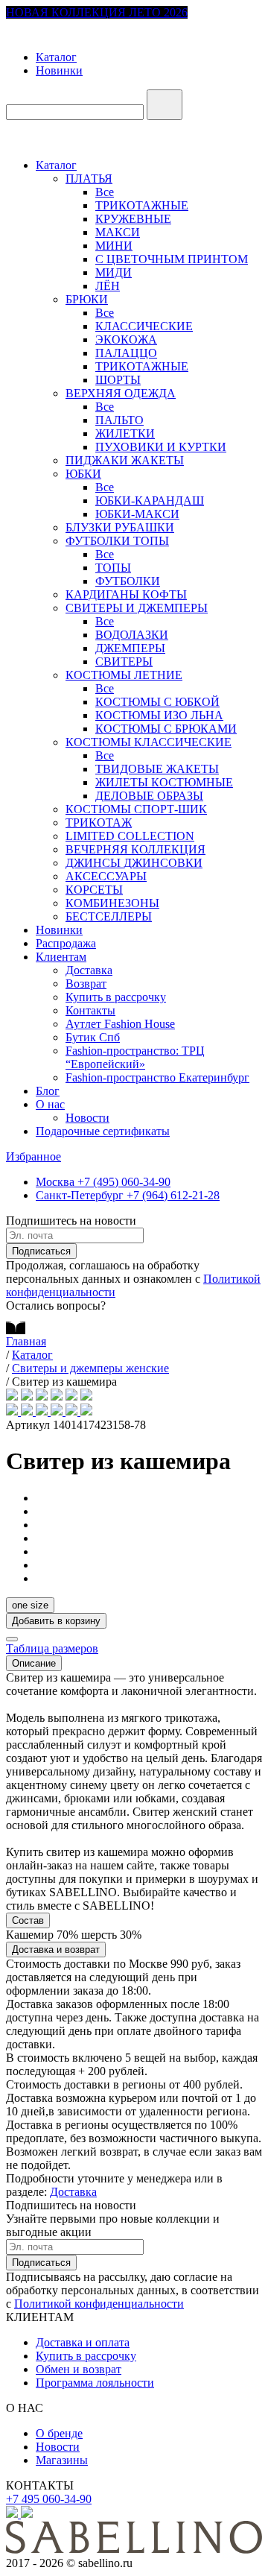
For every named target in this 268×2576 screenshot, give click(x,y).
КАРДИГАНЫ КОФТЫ (126, 594)
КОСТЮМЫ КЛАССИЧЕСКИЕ (149, 742)
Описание (34, 1663)
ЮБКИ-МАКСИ (137, 514)
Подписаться (41, 1251)
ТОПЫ (113, 568)
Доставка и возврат (56, 1950)
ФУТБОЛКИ (128, 581)
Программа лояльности (95, 2383)
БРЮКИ (87, 299)
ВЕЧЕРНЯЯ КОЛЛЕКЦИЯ (135, 849)
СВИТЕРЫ (124, 662)
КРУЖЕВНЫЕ (133, 219)
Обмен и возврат (79, 2369)
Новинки (59, 70)
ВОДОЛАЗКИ (132, 635)
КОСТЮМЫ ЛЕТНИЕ (124, 675)
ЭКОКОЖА (126, 340)
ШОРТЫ (118, 380)
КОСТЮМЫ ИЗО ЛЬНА (159, 715)
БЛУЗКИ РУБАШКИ (120, 527)
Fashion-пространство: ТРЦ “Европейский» (135, 1057)
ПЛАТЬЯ (89, 179)
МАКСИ (118, 232)
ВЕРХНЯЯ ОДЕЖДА (121, 393)
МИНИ (114, 246)
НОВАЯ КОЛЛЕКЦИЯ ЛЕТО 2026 (97, 12)
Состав (28, 1920)
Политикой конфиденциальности (99, 2304)
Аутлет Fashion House (120, 1024)
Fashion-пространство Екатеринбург (157, 1077)
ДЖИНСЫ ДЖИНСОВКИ (134, 863)
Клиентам (61, 957)
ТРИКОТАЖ (99, 823)
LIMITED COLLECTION (130, 836)
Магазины (62, 2460)
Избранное (33, 1156)
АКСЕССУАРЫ (106, 876)
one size (30, 1605)
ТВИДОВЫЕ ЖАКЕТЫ (157, 769)
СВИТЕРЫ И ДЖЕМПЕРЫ (137, 608)
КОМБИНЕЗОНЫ (112, 903)
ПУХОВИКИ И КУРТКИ (161, 447)
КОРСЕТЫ (94, 890)
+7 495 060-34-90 (49, 2499)
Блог (48, 1091)
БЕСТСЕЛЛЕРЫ (109, 916)
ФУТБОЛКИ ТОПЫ (117, 541)
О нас (50, 1104)
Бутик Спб (93, 1037)
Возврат (86, 984)
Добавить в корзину (56, 1621)
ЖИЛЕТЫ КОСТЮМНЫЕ (164, 782)
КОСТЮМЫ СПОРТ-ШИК (136, 809)
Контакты (90, 1010)
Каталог (56, 57)
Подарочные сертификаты (103, 1131)
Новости (87, 1118)
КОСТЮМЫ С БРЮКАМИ (166, 729)
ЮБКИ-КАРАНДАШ (150, 501)
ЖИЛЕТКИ (125, 433)
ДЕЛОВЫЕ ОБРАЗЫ (149, 796)
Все (105, 192)
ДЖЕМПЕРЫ (130, 648)
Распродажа (66, 943)
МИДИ (114, 272)
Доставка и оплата (83, 2342)
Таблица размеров (52, 1648)
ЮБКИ (83, 474)
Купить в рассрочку (116, 997)
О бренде (59, 2433)
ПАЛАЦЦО (126, 353)
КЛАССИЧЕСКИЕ (144, 326)
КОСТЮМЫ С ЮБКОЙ (157, 702)
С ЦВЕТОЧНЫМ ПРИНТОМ (172, 259)
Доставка (89, 970)
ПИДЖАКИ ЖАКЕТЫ (125, 460)
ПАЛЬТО (119, 420)
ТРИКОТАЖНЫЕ (142, 205)
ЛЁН (108, 286)
